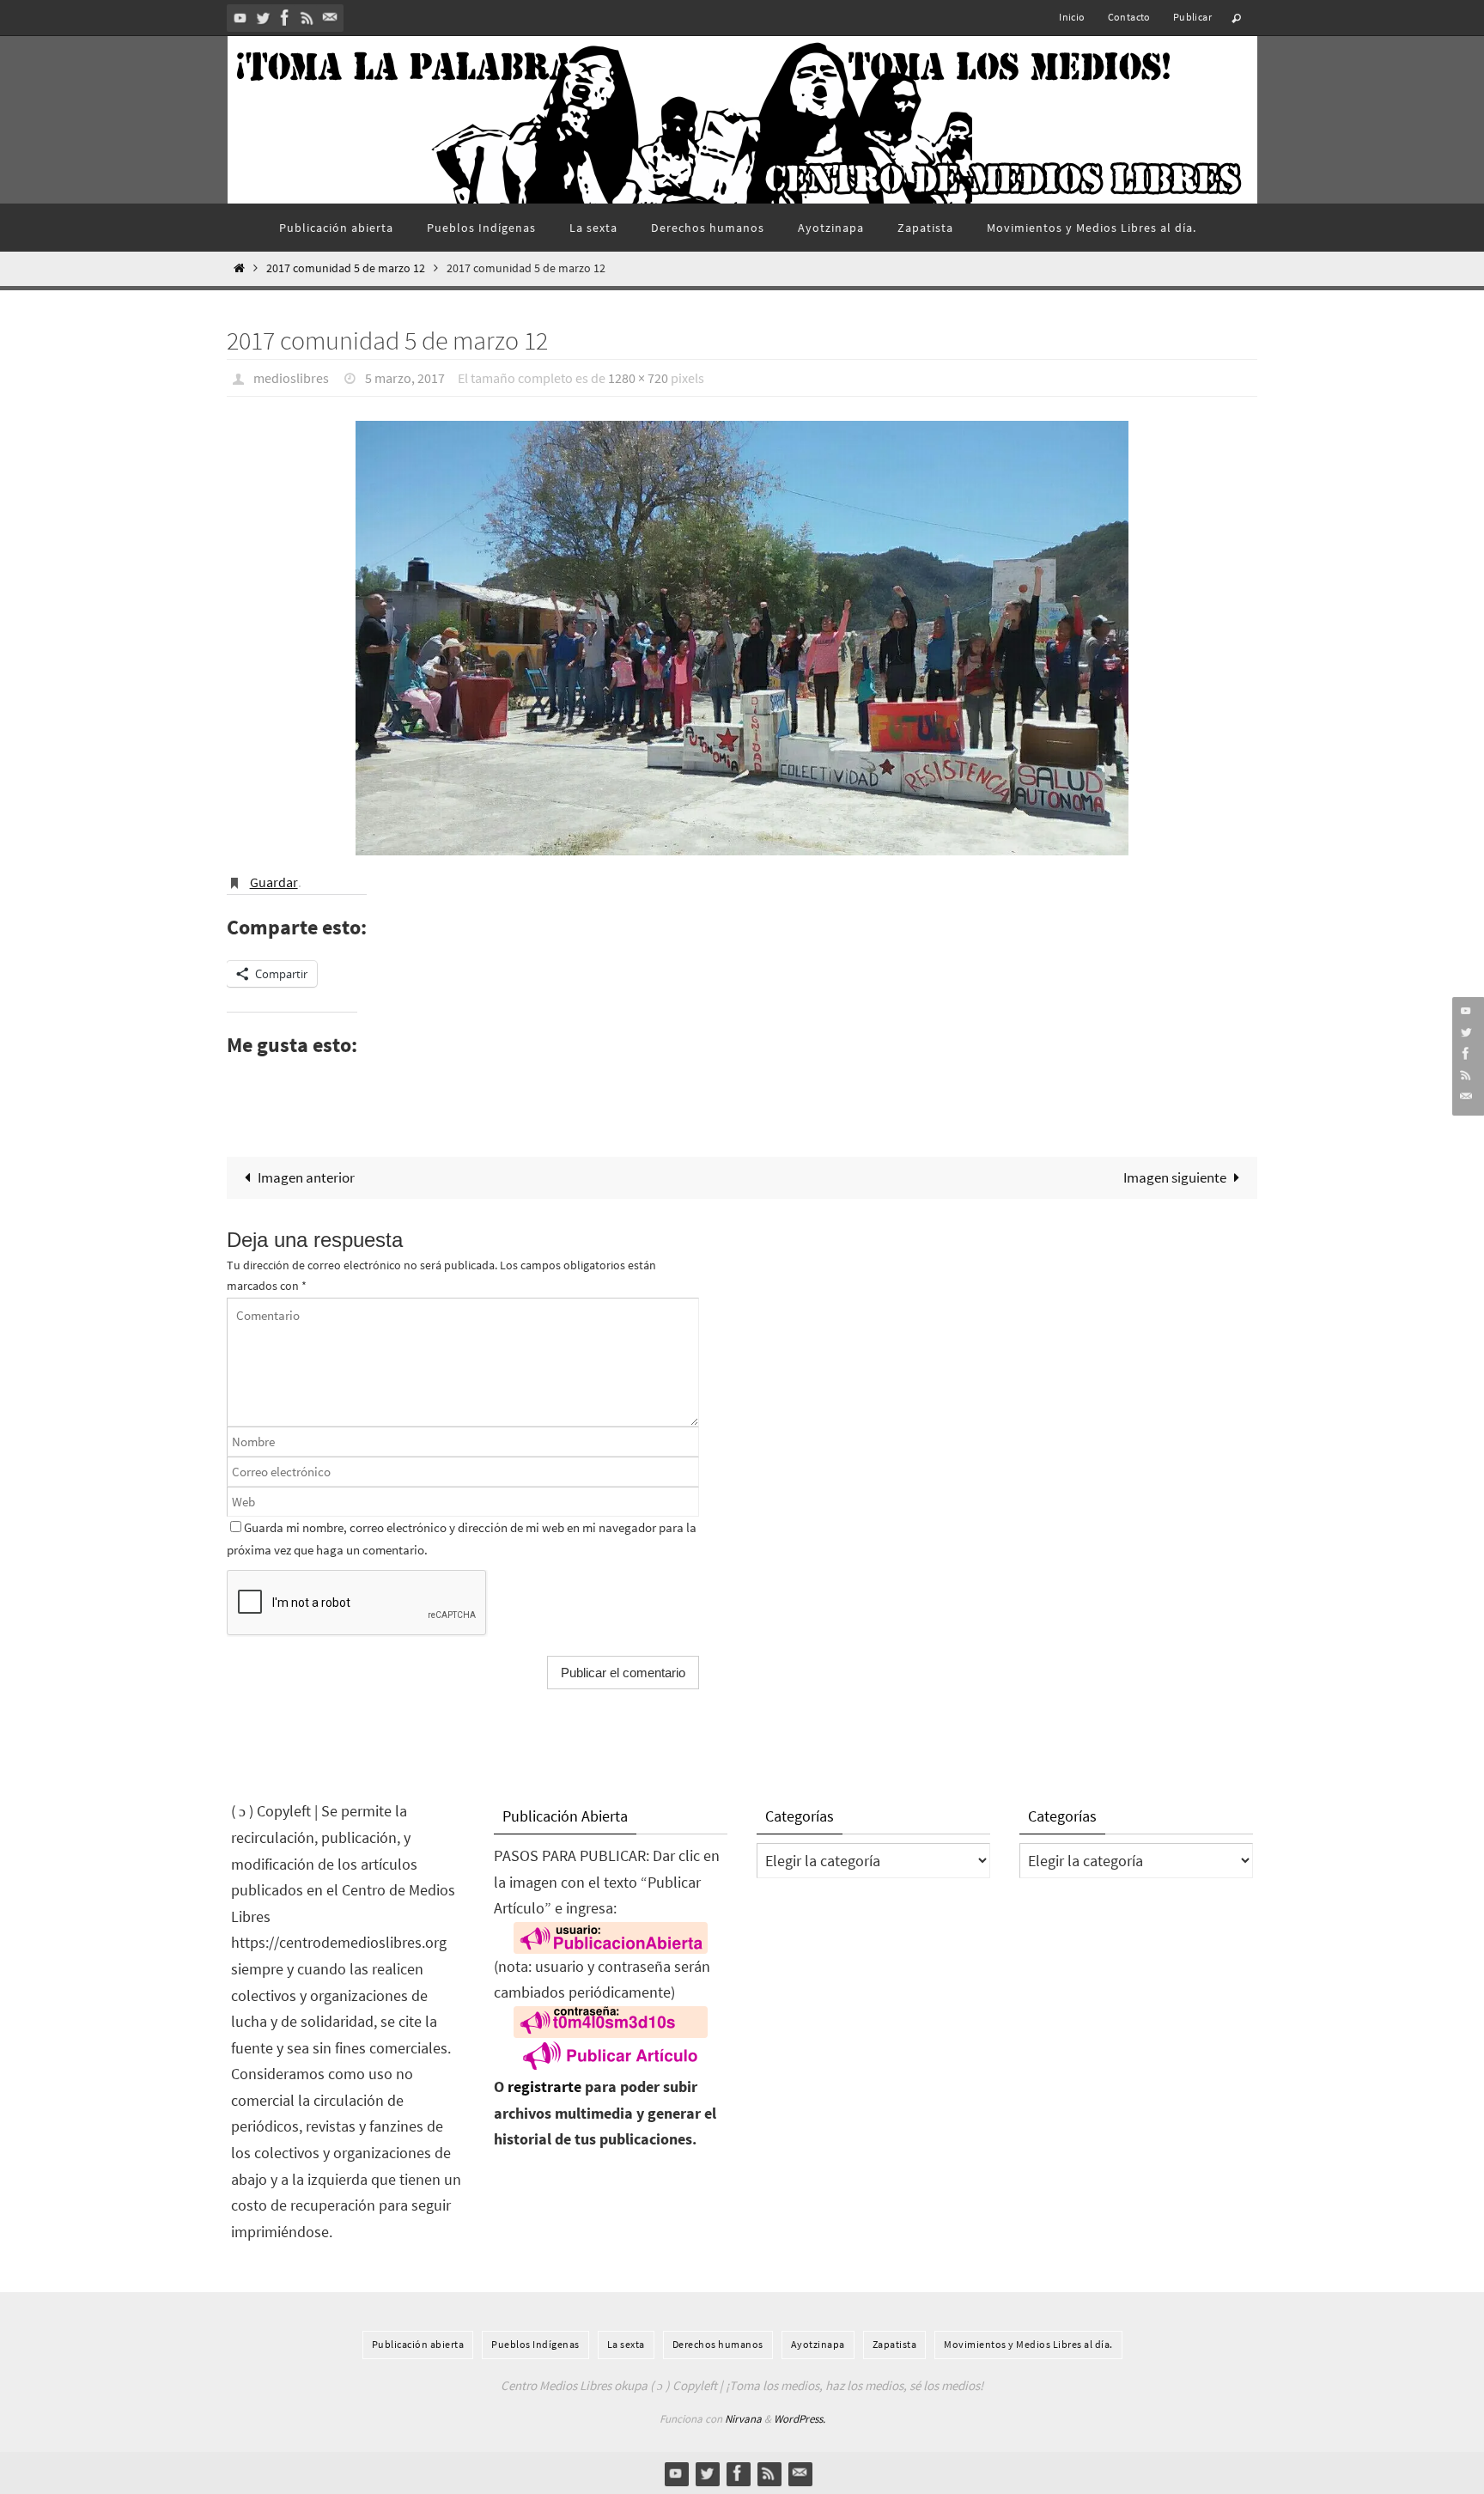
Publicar (1192, 17)
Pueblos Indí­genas (535, 2344)
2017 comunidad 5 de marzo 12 (346, 268)
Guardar (274, 882)
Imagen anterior (306, 1177)
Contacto (1129, 17)
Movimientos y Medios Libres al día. (1028, 2344)
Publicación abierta (418, 2344)
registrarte (544, 2086)
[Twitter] (263, 18)
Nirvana (743, 2419)
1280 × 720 (638, 378)
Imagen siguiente (1175, 1177)
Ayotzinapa (818, 2344)
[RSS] (307, 18)
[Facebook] (285, 18)
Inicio (1072, 17)
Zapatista (895, 2344)
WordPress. (800, 2419)
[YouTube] (240, 18)
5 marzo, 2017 (405, 378)
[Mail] (330, 18)
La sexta (626, 2344)
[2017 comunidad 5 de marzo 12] (742, 638)
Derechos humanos (718, 2344)
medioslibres (291, 378)
